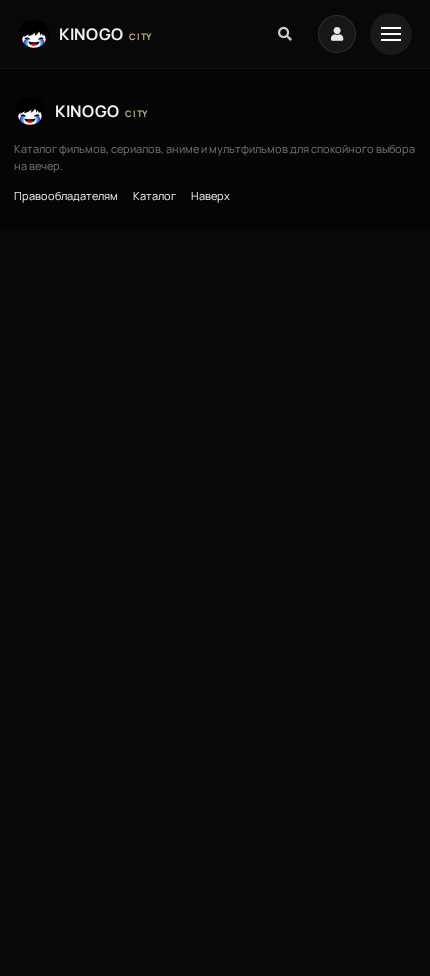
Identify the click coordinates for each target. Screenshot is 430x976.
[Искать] (285, 34)
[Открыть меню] (391, 34)
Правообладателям (66, 195)
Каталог (154, 195)
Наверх (210, 195)
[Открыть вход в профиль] (337, 34)
